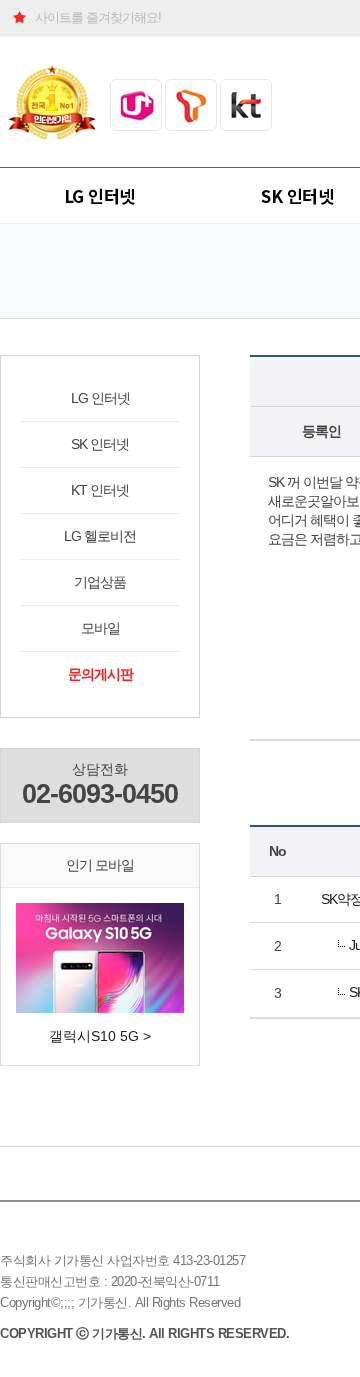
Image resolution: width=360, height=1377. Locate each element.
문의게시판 (100, 674)
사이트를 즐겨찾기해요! (98, 17)
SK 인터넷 (100, 444)
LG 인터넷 (99, 195)
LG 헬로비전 (100, 536)
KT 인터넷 (100, 490)
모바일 (100, 628)
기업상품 (100, 582)
